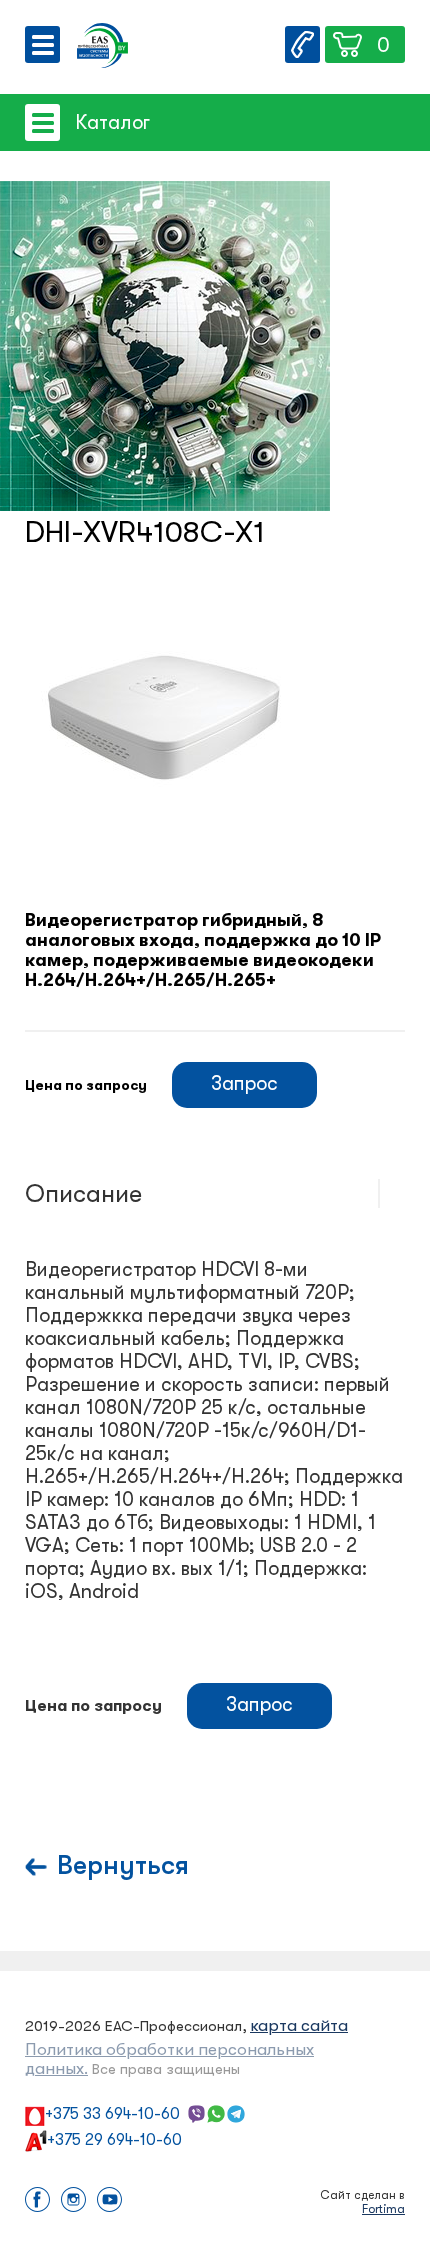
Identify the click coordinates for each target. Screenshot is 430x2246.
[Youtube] (109, 2201)
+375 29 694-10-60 (114, 2140)
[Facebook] (37, 2201)
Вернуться (123, 1865)
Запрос (244, 1083)
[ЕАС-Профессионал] (102, 47)
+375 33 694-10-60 (112, 2114)
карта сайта (299, 2025)
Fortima (383, 2209)
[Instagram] (73, 2201)
